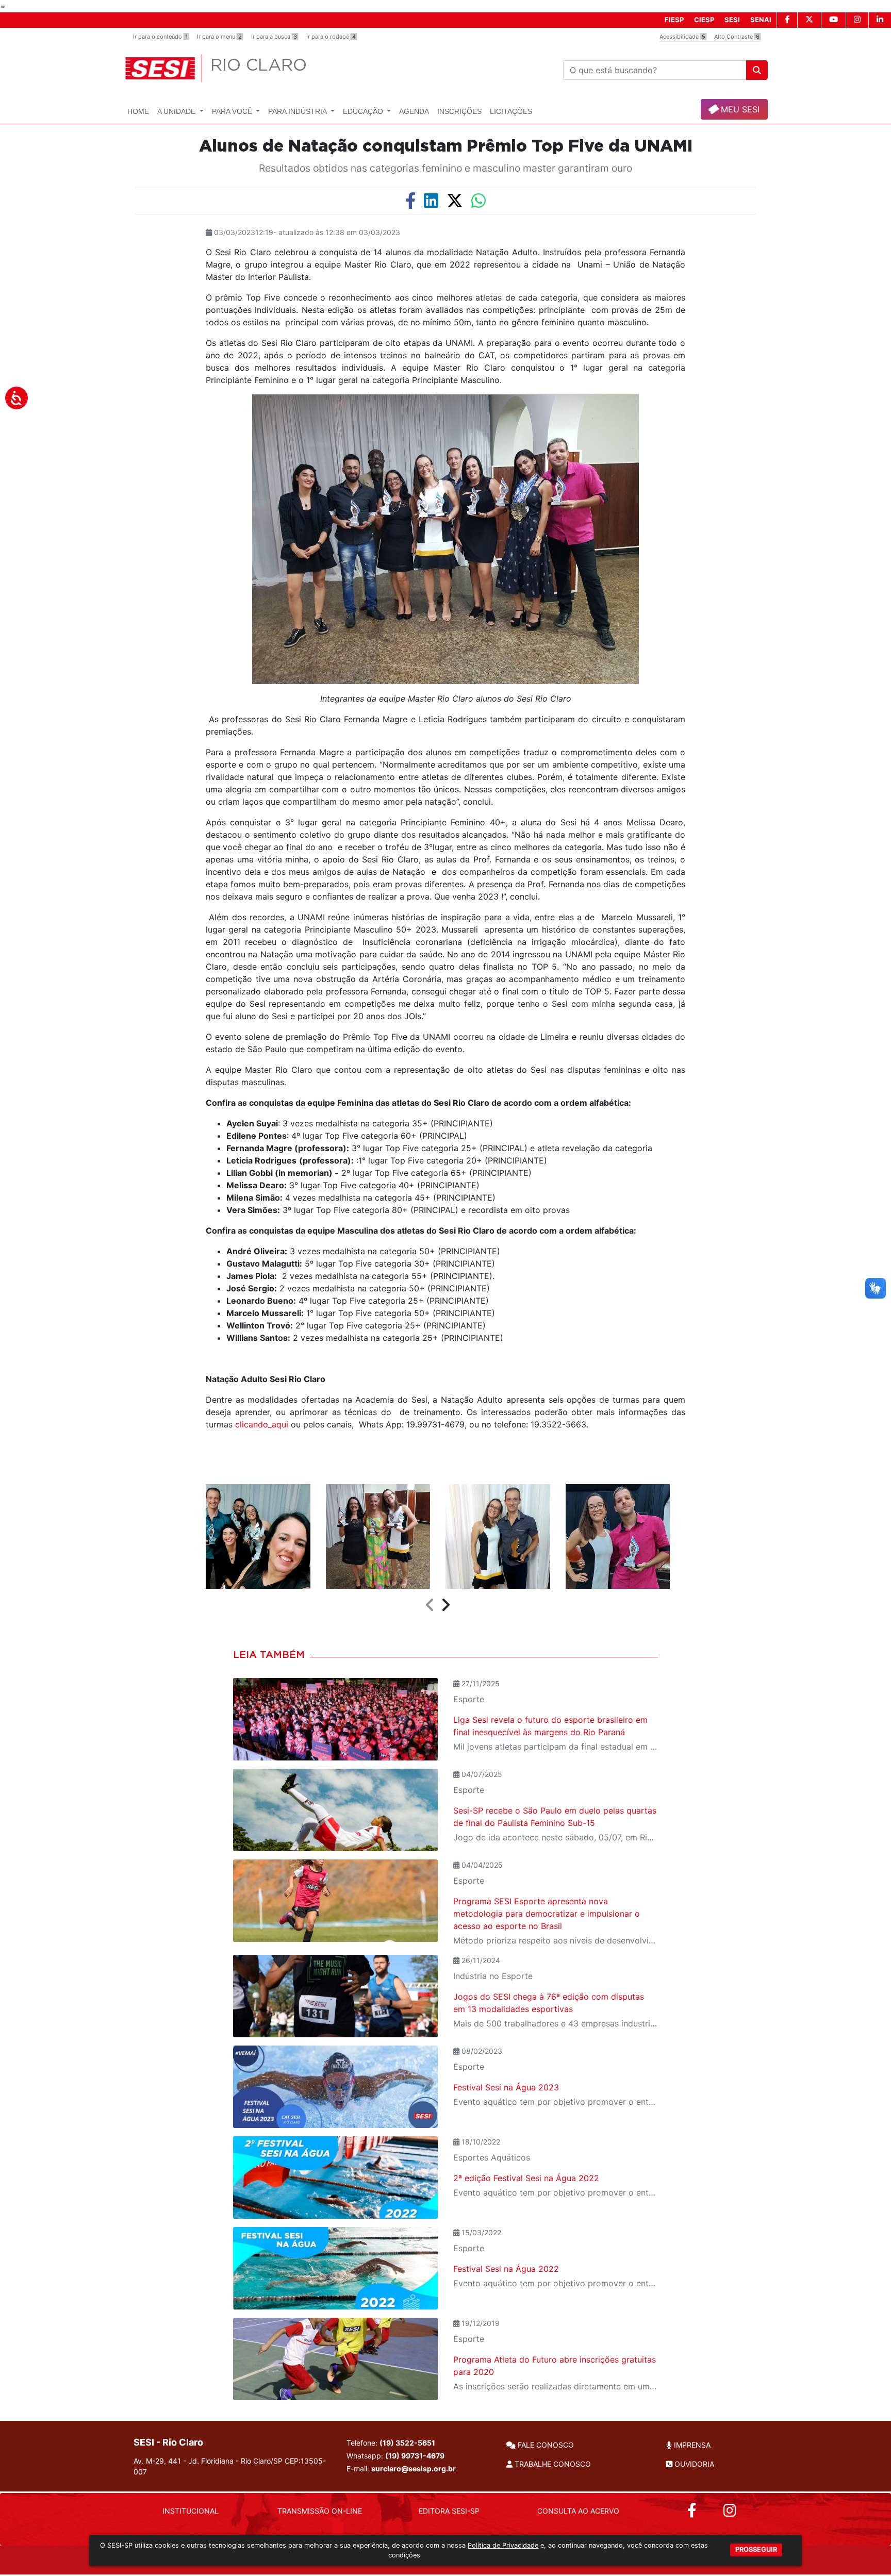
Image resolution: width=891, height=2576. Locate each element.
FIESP (674, 20)
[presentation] (430, 1605)
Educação (364, 111)
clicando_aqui (262, 1424)
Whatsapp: (395, 2456)
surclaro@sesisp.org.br (414, 2469)
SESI (732, 20)
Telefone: (391, 2443)
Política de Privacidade (503, 2545)
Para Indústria (298, 111)
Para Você (233, 111)
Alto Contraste (737, 37)
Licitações (511, 111)
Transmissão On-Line (320, 2511)
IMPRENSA (691, 2445)
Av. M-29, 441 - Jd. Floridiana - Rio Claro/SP (230, 2466)
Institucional (191, 2511)
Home (138, 111)
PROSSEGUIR (756, 2549)
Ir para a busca (274, 37)
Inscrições (459, 111)
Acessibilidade (682, 37)
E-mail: (401, 2469)
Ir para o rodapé (331, 37)
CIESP (704, 20)
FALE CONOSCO (545, 2445)
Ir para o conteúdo (160, 37)
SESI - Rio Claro (168, 2442)
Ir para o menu (219, 37)
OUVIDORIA (693, 2464)
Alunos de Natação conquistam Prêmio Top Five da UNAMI (446, 146)
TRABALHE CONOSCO (552, 2464)
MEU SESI (739, 109)
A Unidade (177, 111)
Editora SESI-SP (449, 2511)
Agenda (414, 111)
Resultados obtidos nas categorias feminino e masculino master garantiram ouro (445, 168)
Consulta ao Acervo (578, 2511)
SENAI (761, 20)
